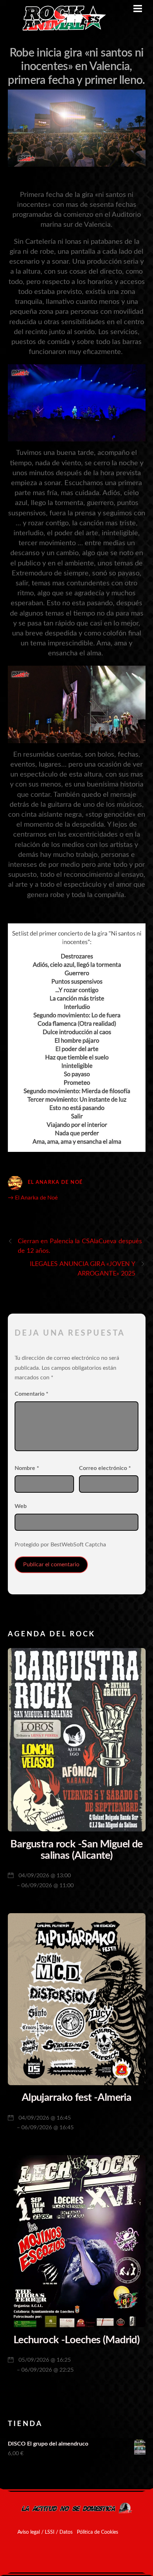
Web (21, 1506)
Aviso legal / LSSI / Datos (45, 2532)
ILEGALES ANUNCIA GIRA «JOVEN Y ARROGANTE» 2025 (83, 1269)
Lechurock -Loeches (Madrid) (76, 2340)
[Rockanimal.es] (61, 29)
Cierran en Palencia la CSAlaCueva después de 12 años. (80, 1246)
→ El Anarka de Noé (33, 1198)
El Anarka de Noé (55, 1182)
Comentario (31, 1394)
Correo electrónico (105, 1468)
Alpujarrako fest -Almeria (77, 2098)
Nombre (27, 1468)
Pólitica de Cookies (97, 2532)
